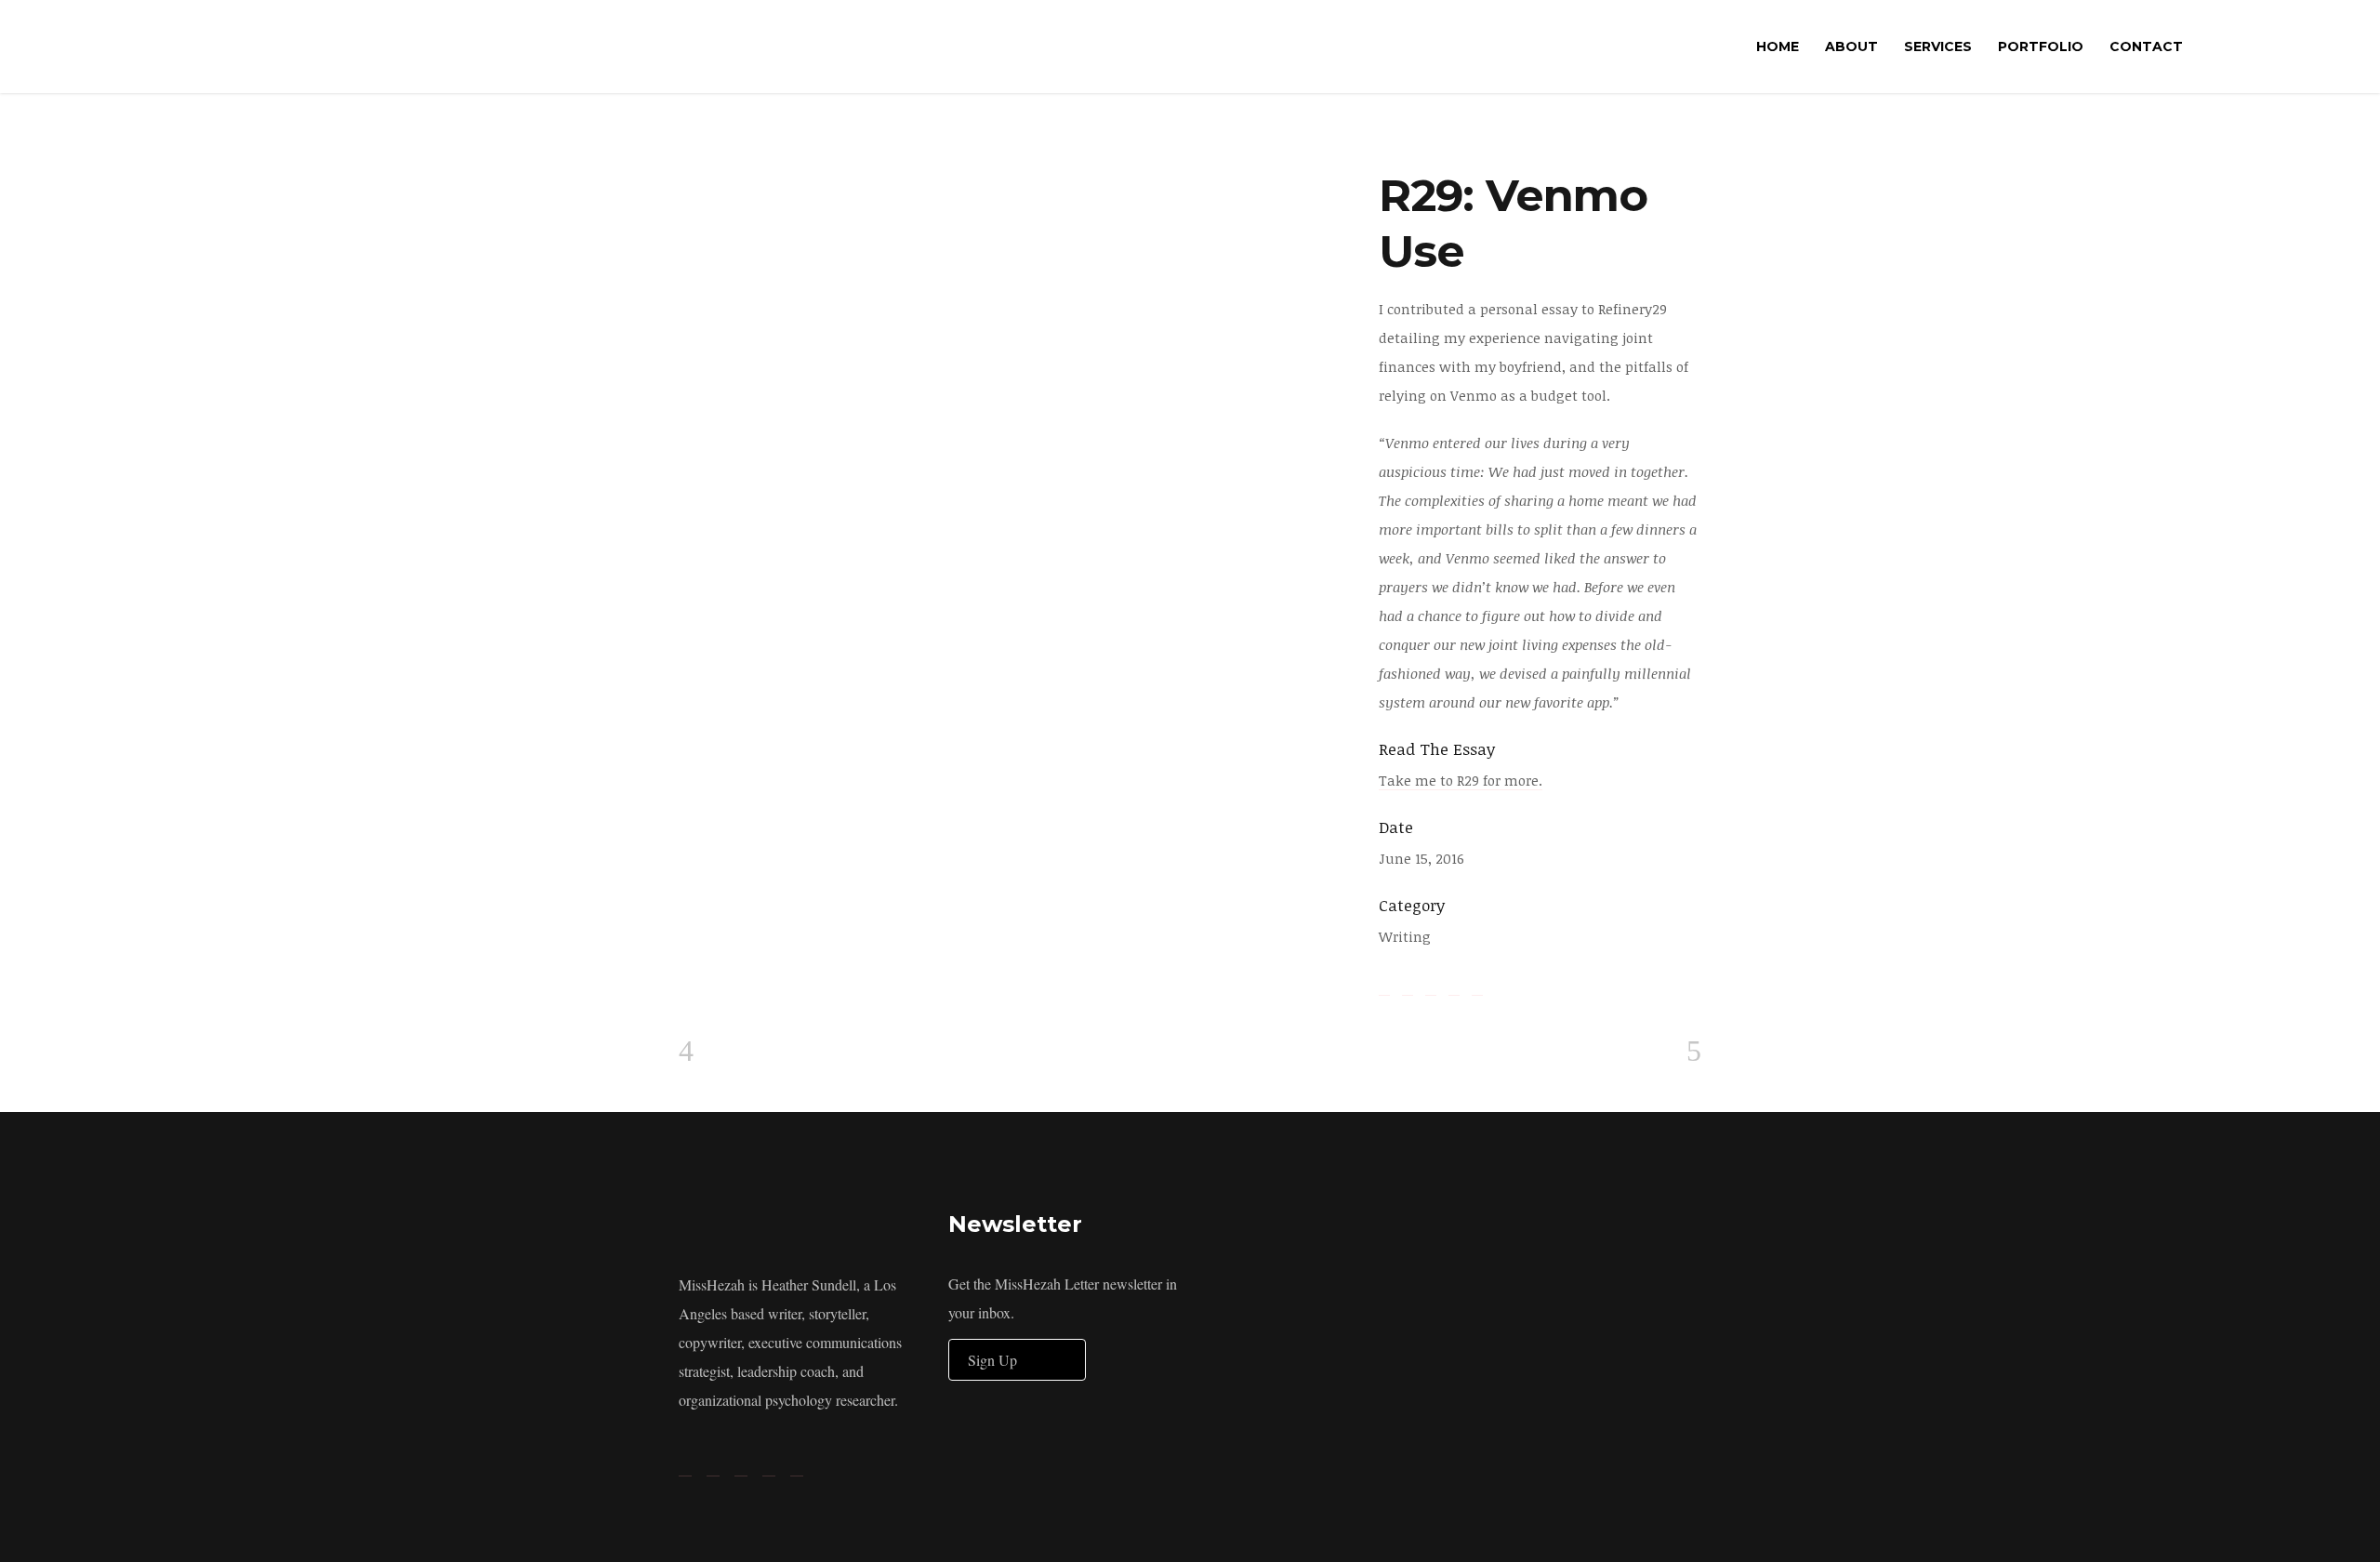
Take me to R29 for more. (1461, 780)
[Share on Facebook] (1384, 986)
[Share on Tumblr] (1454, 986)
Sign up (992, 1360)
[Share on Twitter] (1408, 986)
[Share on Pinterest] (1477, 986)
